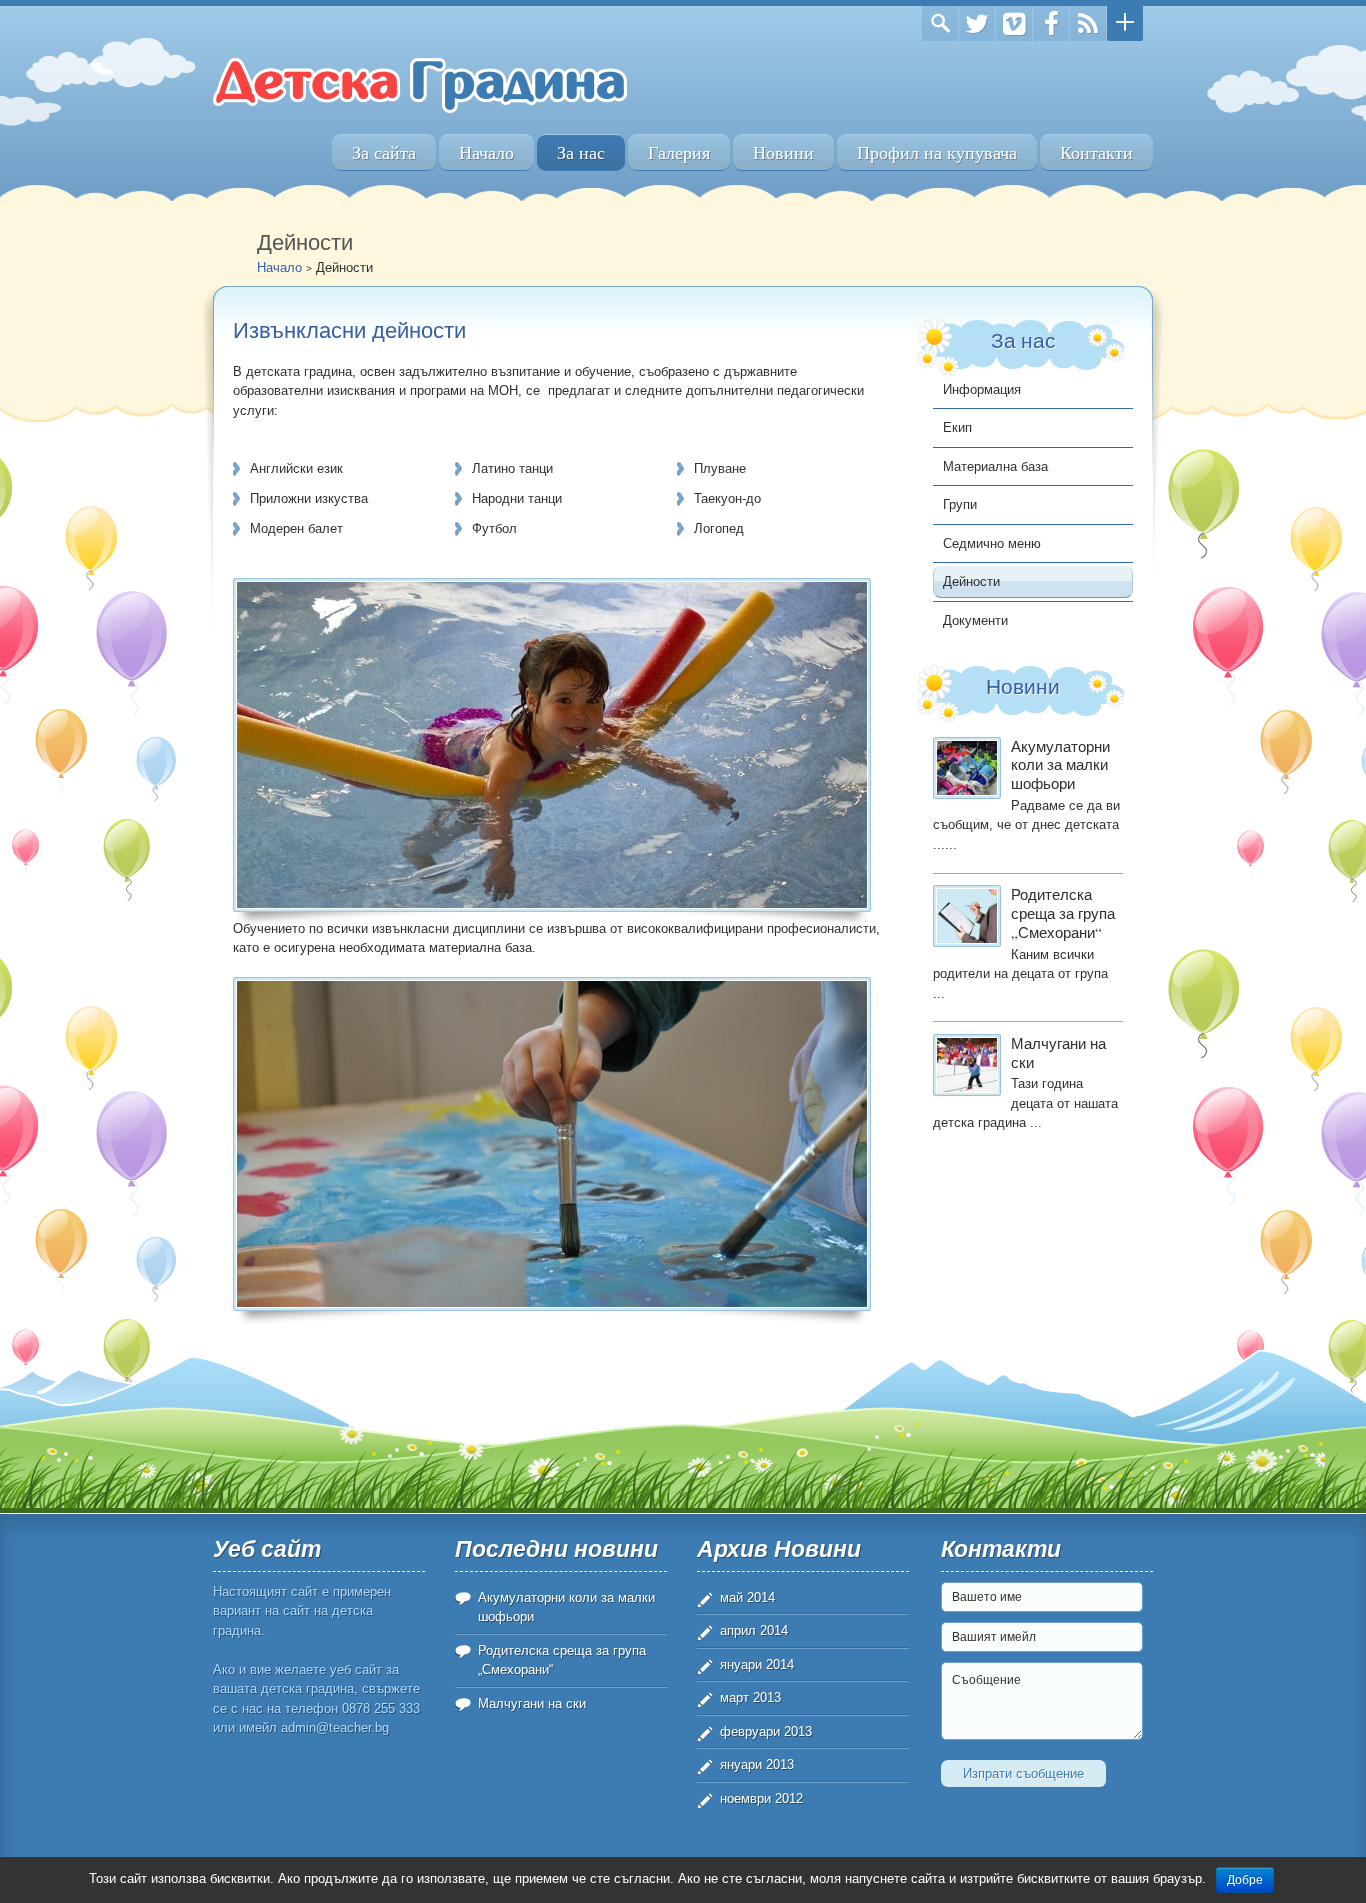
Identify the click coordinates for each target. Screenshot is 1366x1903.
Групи (960, 504)
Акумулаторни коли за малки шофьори (1060, 765)
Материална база (995, 466)
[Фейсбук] (1051, 23)
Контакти (1096, 152)
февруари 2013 (766, 1731)
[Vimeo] (1014, 23)
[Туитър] (977, 23)
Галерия (679, 152)
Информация (982, 389)
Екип (957, 427)
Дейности (971, 581)
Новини (783, 152)
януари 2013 (757, 1764)
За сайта (384, 152)
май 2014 (747, 1597)
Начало (486, 152)
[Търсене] (940, 23)
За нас (581, 152)
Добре (1245, 1880)
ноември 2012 (761, 1798)
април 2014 (754, 1630)
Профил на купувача (937, 152)
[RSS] (1088, 23)
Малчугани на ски (1058, 1052)
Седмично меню (992, 543)
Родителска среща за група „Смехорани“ (1063, 913)
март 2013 (750, 1697)
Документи (975, 620)
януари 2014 (757, 1664)
